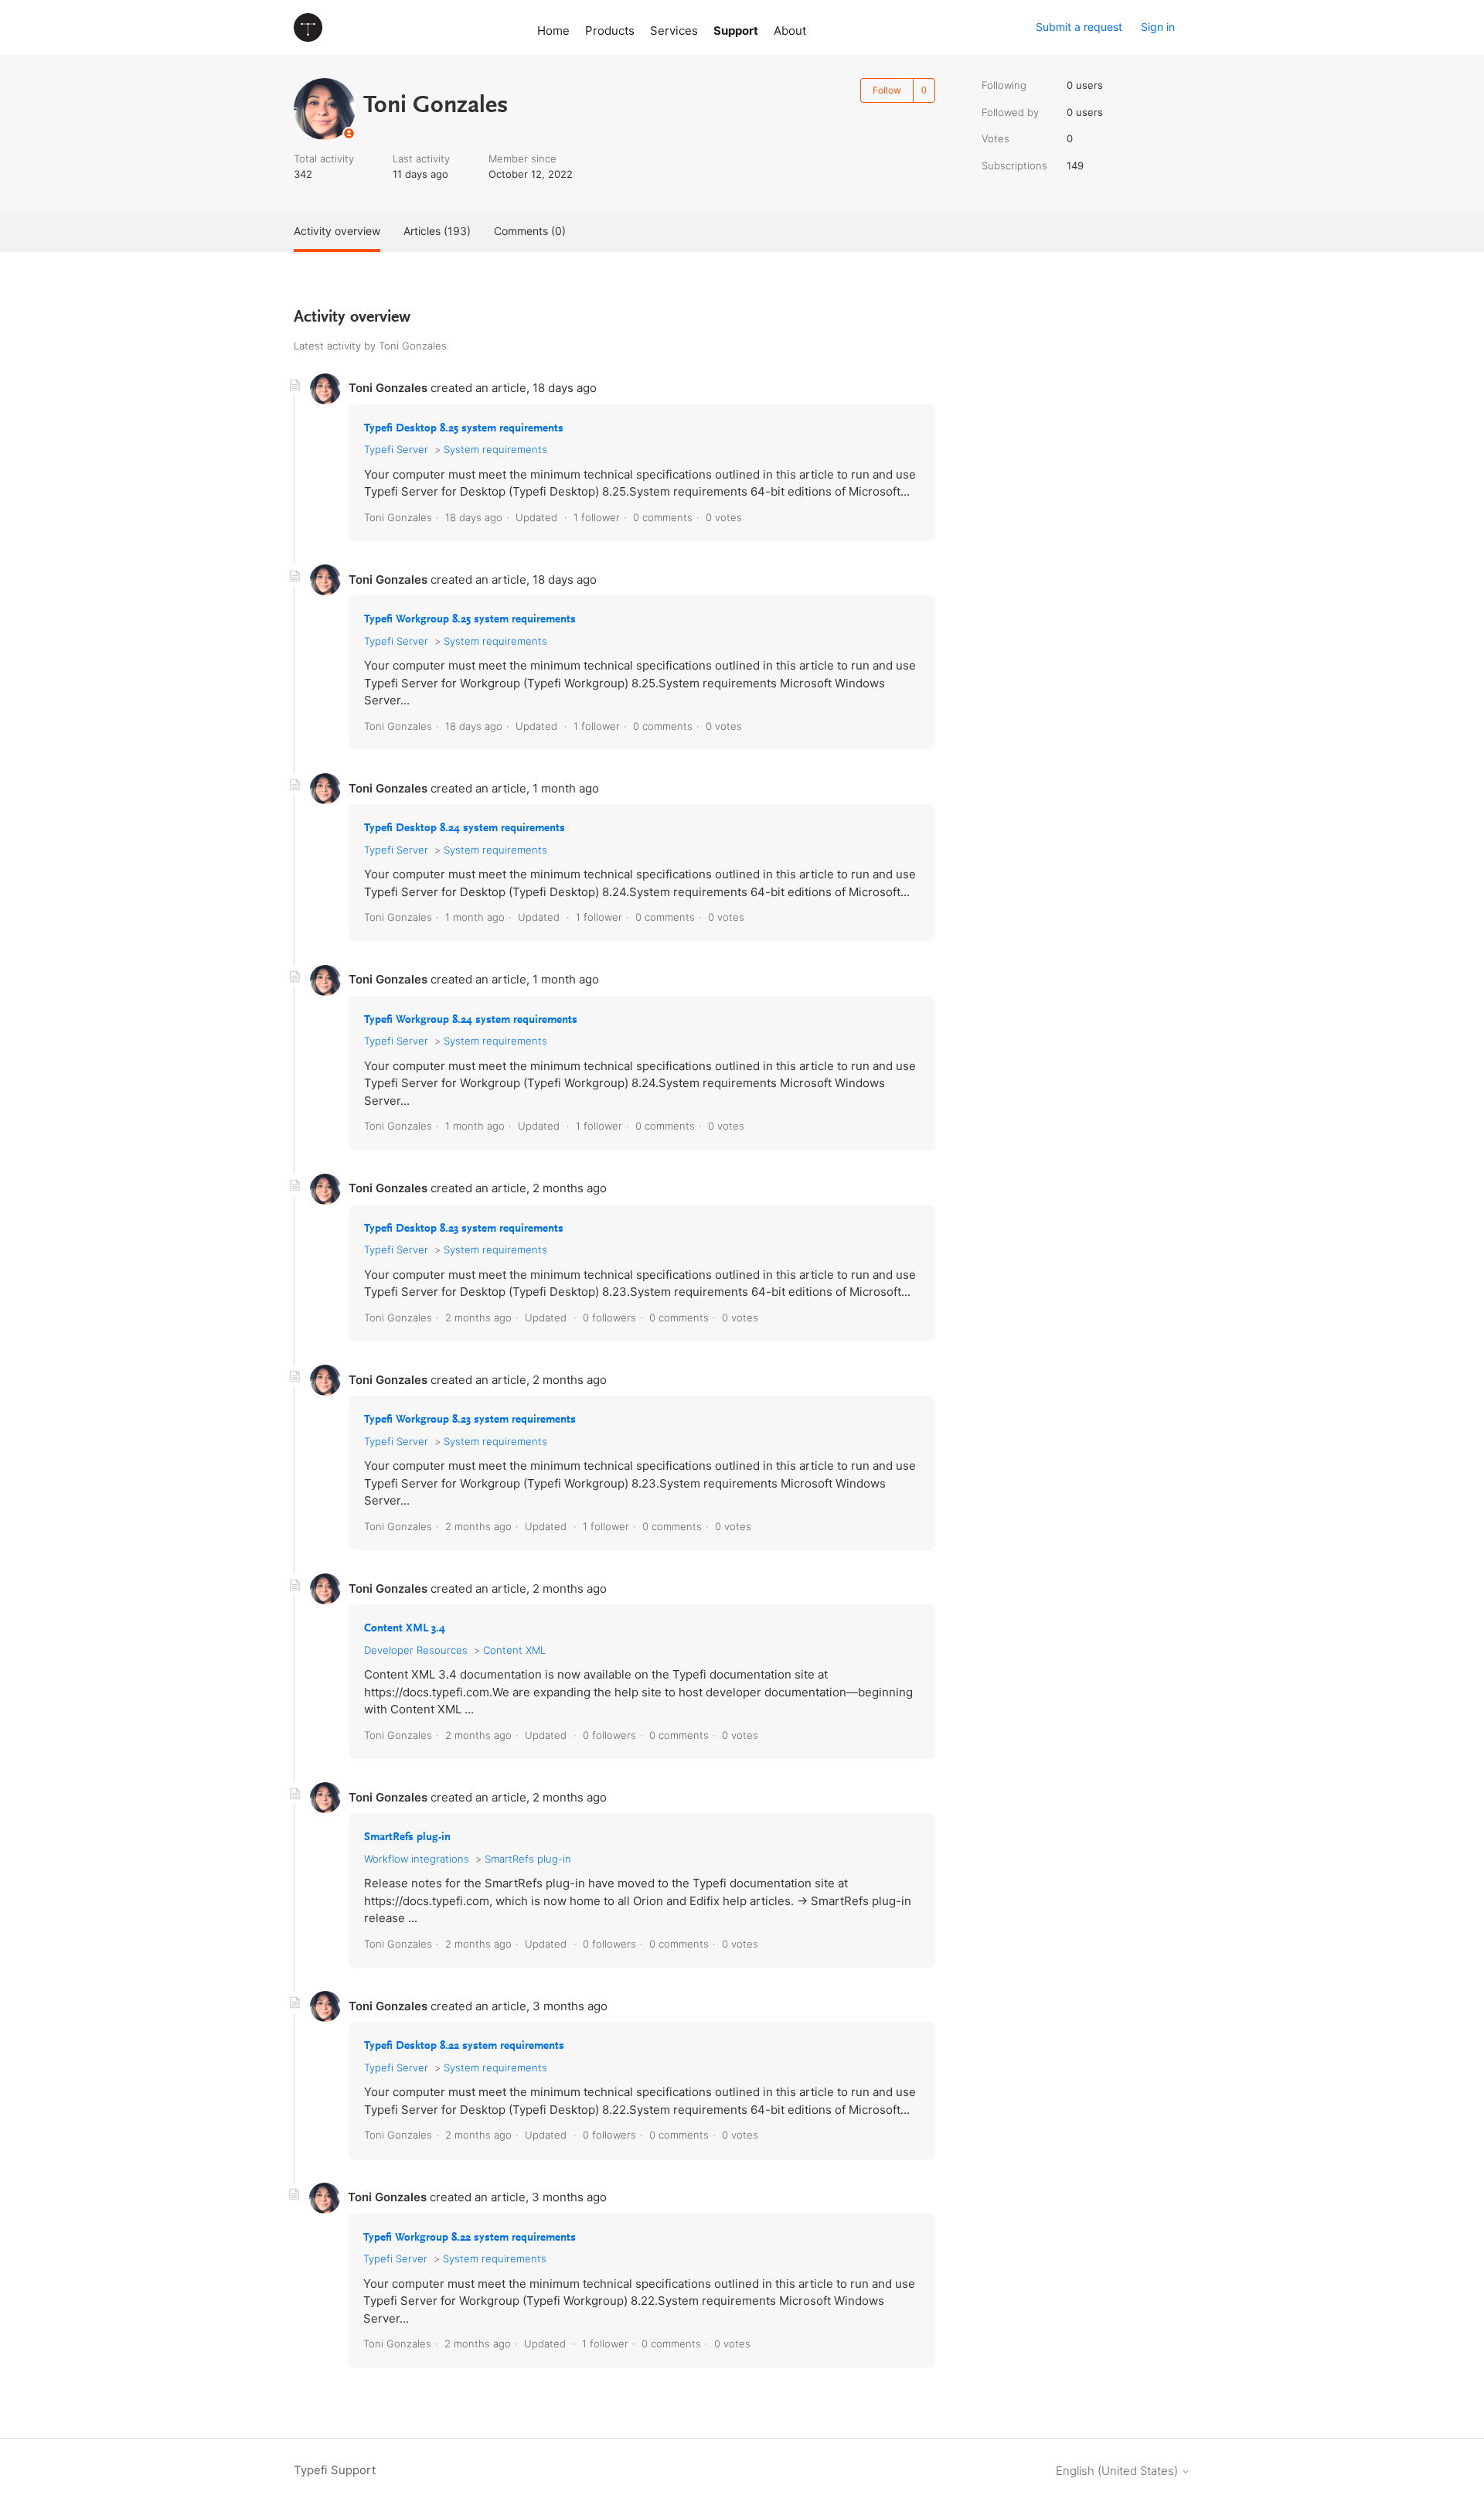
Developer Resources (416, 1650)
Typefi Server (396, 449)
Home (553, 31)
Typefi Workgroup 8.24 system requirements (471, 1020)
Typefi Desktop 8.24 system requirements (465, 828)
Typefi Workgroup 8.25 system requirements (470, 620)
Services (674, 31)
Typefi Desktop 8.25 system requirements (464, 429)
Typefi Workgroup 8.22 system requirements (470, 2238)
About (790, 31)
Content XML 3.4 (405, 1629)
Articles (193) (437, 231)
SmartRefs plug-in (407, 1837)
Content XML (514, 1650)
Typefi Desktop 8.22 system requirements (464, 2046)
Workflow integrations (417, 1859)
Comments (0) (530, 231)
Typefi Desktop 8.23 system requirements (464, 1229)
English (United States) (1118, 2471)
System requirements (495, 449)
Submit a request (1079, 27)
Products (610, 31)
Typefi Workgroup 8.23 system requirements (470, 1420)
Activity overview (337, 231)
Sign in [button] (1158, 27)
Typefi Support (335, 2470)
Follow (887, 90)
